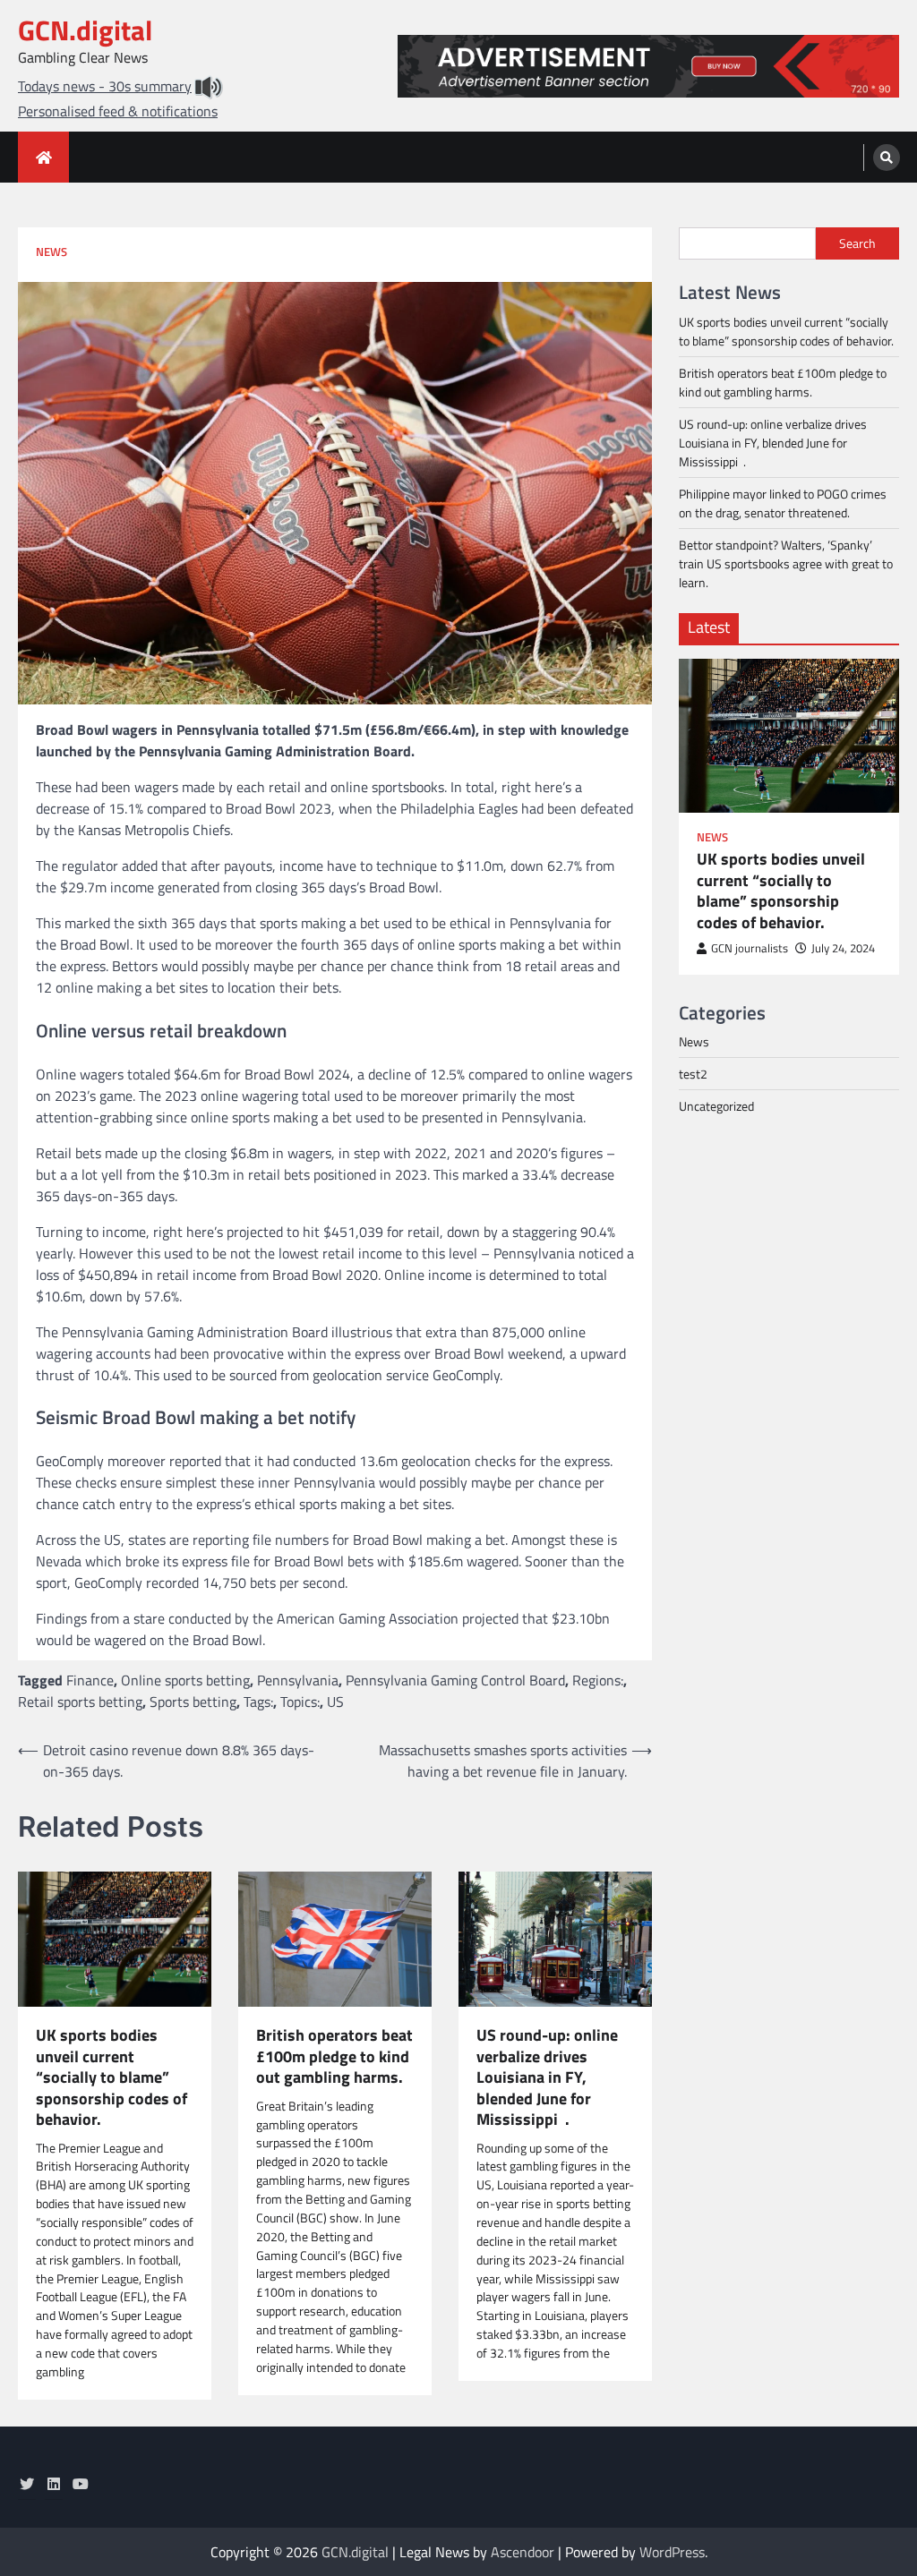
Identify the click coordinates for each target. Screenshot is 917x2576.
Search (857, 243)
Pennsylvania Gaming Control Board (455, 1680)
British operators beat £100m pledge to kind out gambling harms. (334, 2056)
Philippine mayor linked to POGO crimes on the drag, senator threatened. (783, 503)
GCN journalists (750, 948)
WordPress (672, 2552)
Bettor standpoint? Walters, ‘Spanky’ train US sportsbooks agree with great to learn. (786, 563)
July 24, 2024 (843, 948)
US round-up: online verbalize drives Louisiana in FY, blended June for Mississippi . (547, 2077)
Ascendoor (523, 2552)
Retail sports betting (80, 1702)
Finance (90, 1680)
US (335, 1702)
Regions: (598, 1680)
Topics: (300, 1702)
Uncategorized (716, 1106)
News (51, 252)
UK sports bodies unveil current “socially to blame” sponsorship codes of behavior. (111, 2077)
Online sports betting (185, 1680)
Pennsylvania (298, 1680)
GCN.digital (85, 30)
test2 (693, 1074)
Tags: (258, 1702)
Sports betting (193, 1702)
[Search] (887, 158)
